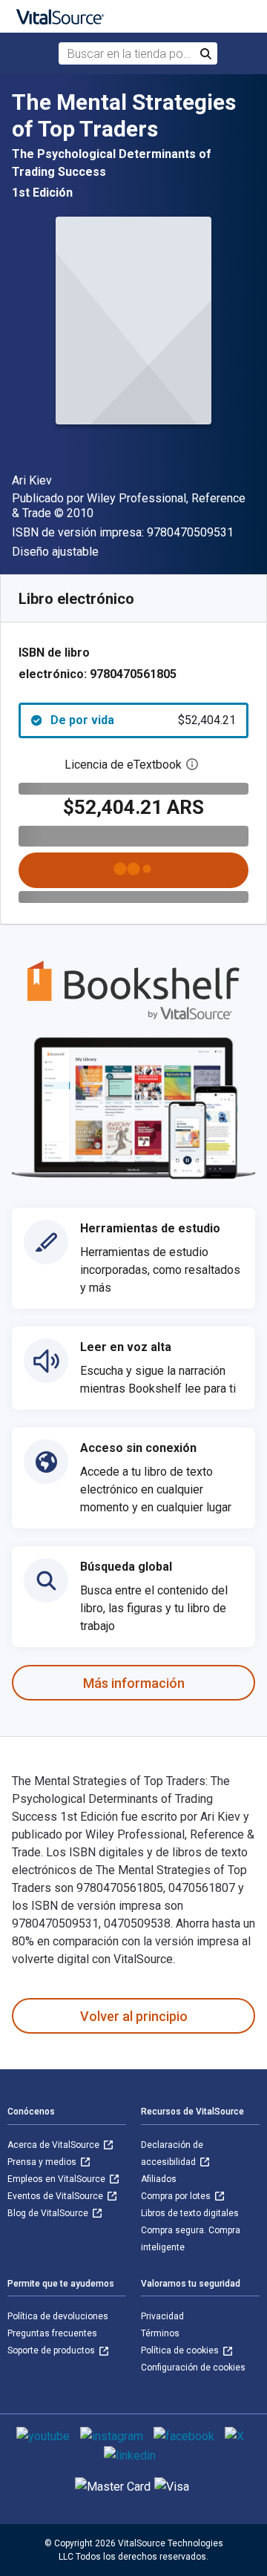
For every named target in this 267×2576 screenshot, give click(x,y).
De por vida (143, 720)
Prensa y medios (43, 2162)
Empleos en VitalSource (57, 2179)
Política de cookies (181, 2350)
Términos (160, 2333)
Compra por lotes (177, 2196)
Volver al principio (134, 2016)
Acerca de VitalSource (55, 2145)
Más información (134, 1683)
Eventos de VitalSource (56, 2196)
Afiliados (159, 2179)
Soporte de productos (52, 2350)
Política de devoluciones (58, 2316)
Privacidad (162, 2316)
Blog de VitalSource (49, 2213)
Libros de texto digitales (190, 2213)
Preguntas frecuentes (52, 2333)
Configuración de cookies (193, 2368)
